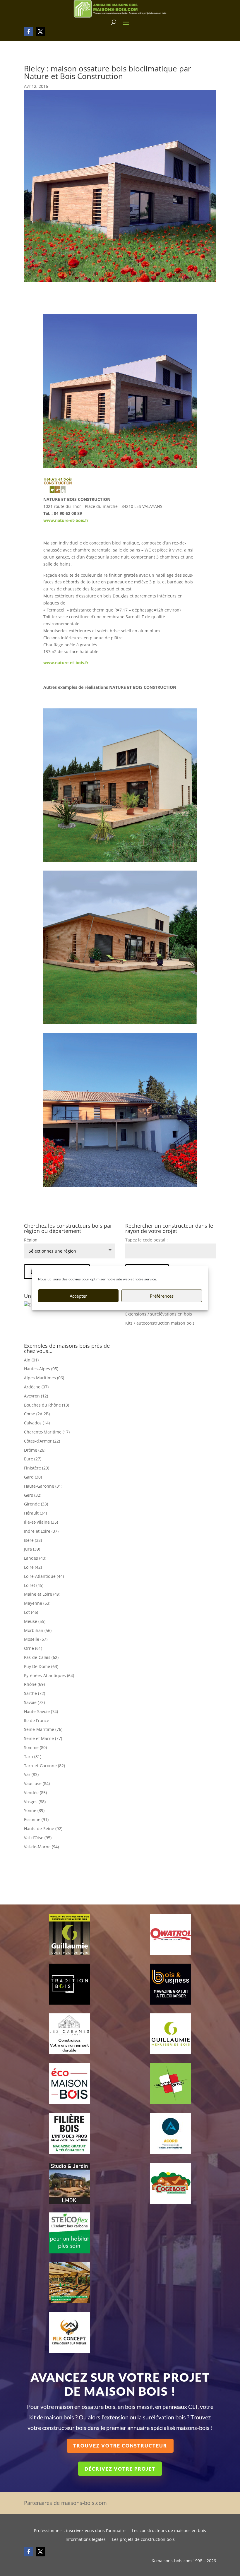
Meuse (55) (35, 1621)
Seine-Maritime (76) (43, 1729)
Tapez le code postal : (146, 1240)
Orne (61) (33, 1648)
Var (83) (31, 1774)
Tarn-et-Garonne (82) (44, 1766)
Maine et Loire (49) (42, 1594)
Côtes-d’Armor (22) (42, 1441)
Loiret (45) (34, 1585)
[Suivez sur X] (40, 32)
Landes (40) (35, 1558)
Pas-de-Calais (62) (41, 1657)
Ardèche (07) (36, 1387)
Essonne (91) (36, 1819)
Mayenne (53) (37, 1603)
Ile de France (37, 1721)
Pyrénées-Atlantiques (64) (49, 1675)
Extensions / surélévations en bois (159, 1314)
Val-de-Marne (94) (41, 1847)
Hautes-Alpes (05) (41, 1369)
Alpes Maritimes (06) (44, 1378)
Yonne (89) (34, 1810)
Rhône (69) (34, 1684)
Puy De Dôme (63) (41, 1666)
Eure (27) (33, 1459)
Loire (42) (33, 1567)
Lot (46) (31, 1612)
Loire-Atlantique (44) (44, 1576)
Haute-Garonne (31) (43, 1486)
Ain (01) (31, 1360)
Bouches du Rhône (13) (47, 1405)
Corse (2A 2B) (37, 1414)
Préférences (162, 1296)
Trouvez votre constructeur (120, 2446)
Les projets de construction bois (143, 2540)
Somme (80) (35, 1747)
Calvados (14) (37, 1423)
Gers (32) (33, 1495)
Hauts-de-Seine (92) (43, 1829)
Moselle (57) (36, 1639)
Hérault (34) (35, 1513)
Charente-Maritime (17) (47, 1432)
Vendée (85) (35, 1793)
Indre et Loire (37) (41, 1531)
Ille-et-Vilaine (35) (41, 1522)
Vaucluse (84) (37, 1783)
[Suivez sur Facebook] (29, 32)
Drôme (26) (35, 1450)
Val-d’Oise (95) (38, 1838)
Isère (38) (33, 1540)
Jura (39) (32, 1549)
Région (31, 1240)
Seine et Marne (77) (43, 1738)
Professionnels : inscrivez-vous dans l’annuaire (80, 2531)
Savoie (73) (34, 1702)
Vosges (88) (35, 1802)
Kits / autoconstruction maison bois (160, 1323)
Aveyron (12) (36, 1396)
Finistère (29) (37, 1468)
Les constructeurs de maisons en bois (169, 2531)
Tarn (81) (33, 1757)
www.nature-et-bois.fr (66, 520)
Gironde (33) (36, 1504)
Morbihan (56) (38, 1630)
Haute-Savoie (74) (41, 1711)
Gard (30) (33, 1477)
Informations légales (86, 2540)
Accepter (78, 1296)
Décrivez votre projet (120, 2469)
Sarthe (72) (35, 1693)
